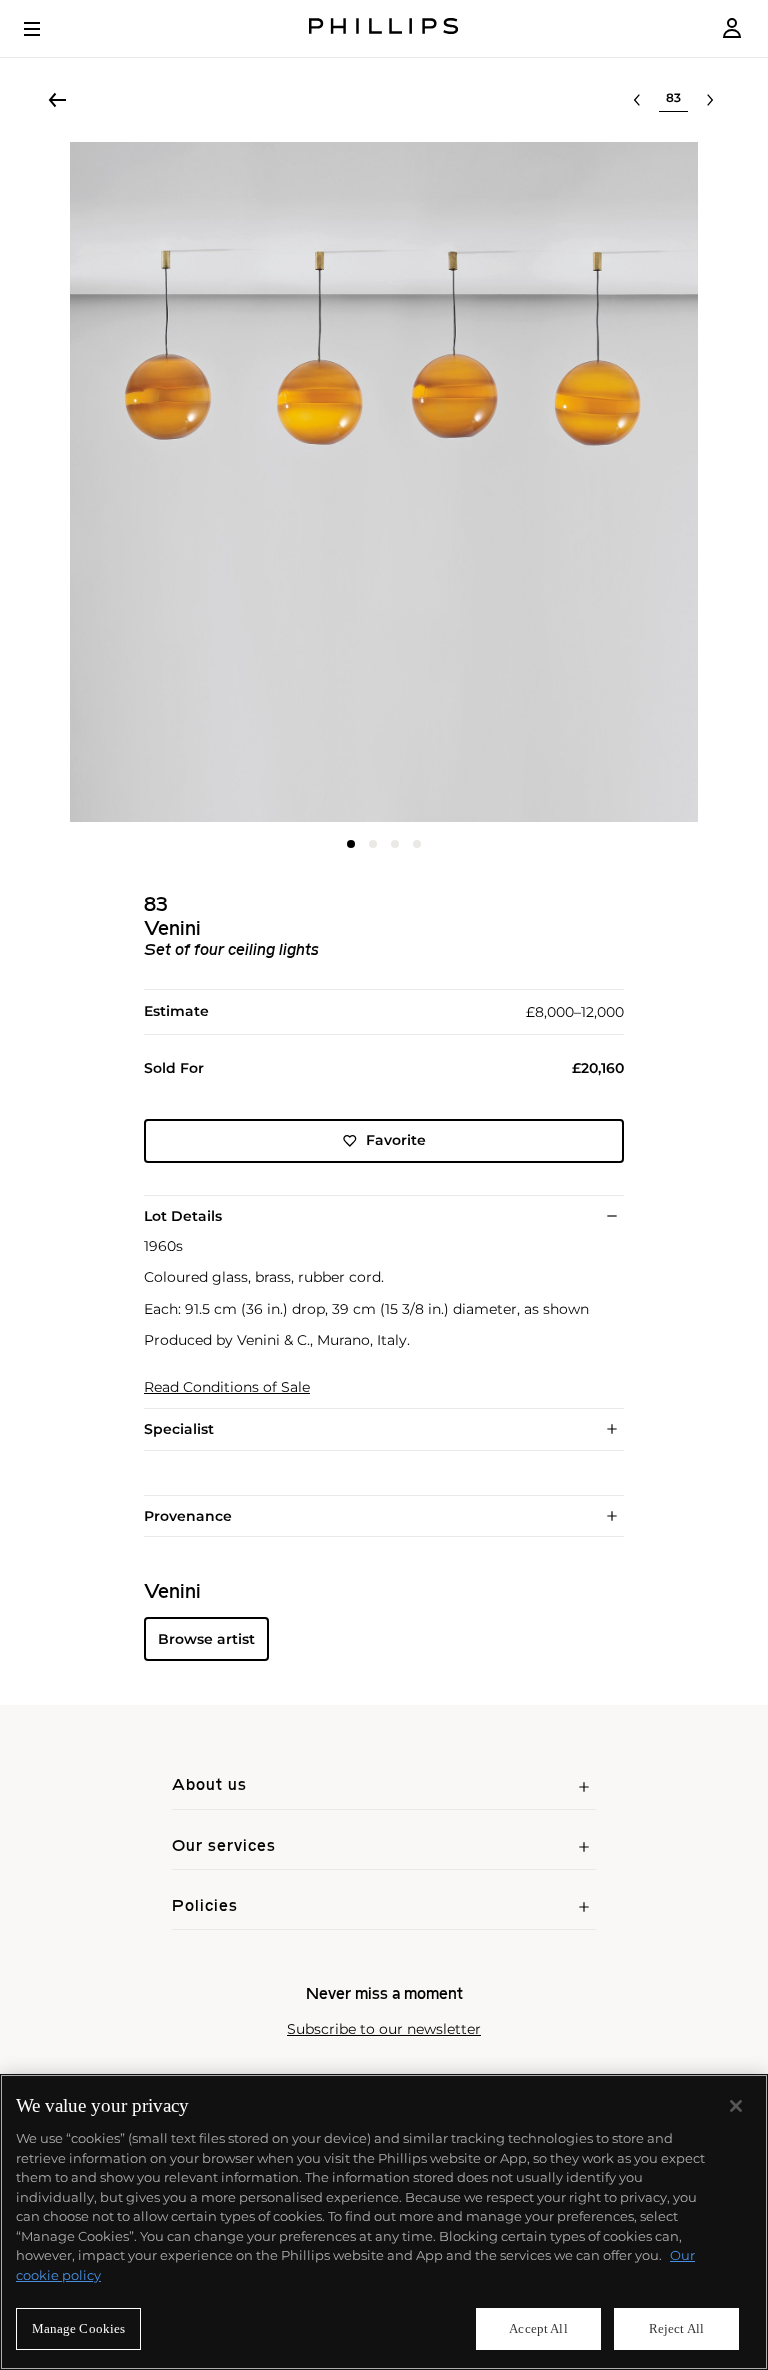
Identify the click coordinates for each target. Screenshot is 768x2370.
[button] (384, 482)
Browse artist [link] (206, 1639)
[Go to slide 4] (417, 844)
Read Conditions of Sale (227, 1387)
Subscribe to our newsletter (384, 2029)
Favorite (396, 1140)
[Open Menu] (46, 29)
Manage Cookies (79, 2328)
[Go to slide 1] (351, 844)
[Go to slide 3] (395, 844)
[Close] (736, 2106)
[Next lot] (710, 100)
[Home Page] (384, 28)
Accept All (538, 2328)
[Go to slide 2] (373, 844)
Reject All (676, 2328)
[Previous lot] (637, 100)
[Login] (732, 28)
